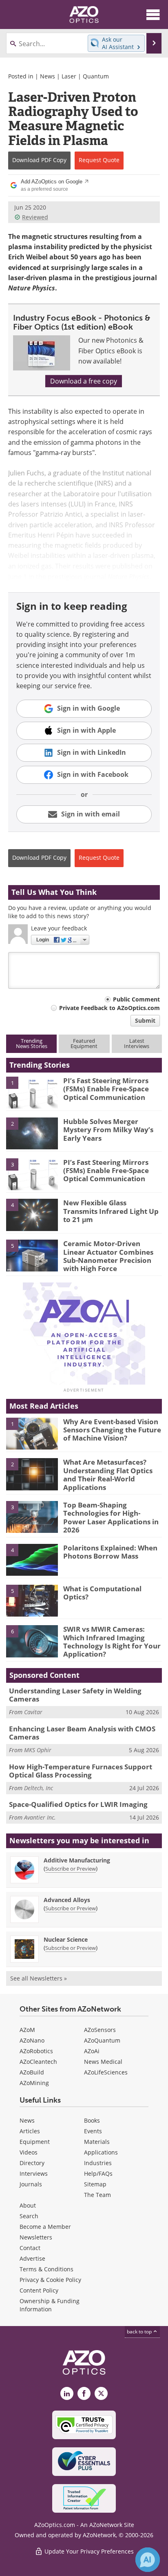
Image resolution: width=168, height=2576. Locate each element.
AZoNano (32, 2040)
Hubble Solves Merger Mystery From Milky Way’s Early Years (108, 1130)
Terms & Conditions (46, 2269)
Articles (30, 2131)
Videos (29, 2152)
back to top (140, 2332)
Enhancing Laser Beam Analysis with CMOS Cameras (82, 1733)
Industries (98, 2163)
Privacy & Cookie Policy (50, 2280)
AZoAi (92, 2051)
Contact (30, 2248)
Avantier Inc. (40, 1817)
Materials (97, 2142)
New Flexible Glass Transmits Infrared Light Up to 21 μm (111, 1211)
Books (92, 2120)
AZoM (27, 2030)
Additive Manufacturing (77, 1860)
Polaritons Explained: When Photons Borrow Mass (110, 1552)
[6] (32, 1641)
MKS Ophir (38, 1750)
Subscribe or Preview (71, 1869)
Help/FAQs (98, 2173)
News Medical (103, 2062)
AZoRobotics (36, 2051)
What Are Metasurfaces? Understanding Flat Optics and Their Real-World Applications (108, 1474)
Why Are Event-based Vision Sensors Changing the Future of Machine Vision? (112, 1430)
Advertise (32, 2258)
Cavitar (33, 1712)
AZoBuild (32, 2072)
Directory (32, 2163)
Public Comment (136, 999)
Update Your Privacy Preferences (88, 2551)
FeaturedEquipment (84, 1043)
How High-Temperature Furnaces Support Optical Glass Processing (81, 1771)
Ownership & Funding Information (50, 2305)
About (28, 2205)
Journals (31, 2184)
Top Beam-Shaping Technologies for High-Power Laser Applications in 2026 (111, 1517)
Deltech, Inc (39, 1788)
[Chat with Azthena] (148, 2560)
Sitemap (95, 2184)
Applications (101, 2152)
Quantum (96, 76)
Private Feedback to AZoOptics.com (109, 1008)
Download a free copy (84, 381)
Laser (69, 76)
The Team (97, 2195)
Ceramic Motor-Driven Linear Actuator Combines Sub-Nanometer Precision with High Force (108, 1256)
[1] (32, 1092)
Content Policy (39, 2290)
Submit (145, 1020)
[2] (32, 1133)
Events (93, 2131)
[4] (32, 1214)
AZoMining (34, 2083)
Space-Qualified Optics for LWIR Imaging (78, 1804)
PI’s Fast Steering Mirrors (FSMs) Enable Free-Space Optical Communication (106, 1089)
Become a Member (45, 2227)
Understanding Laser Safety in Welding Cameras (75, 1695)
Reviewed (35, 217)
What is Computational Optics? (102, 1593)
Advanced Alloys (67, 1900)
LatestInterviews (137, 1043)
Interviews (34, 2173)
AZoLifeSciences (106, 2072)
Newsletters (36, 2237)
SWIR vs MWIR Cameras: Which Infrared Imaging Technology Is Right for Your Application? (112, 1642)
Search (29, 2216)
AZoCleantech (38, 2062)
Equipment (35, 2142)
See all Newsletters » (39, 1978)
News (48, 76)
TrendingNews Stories (32, 1043)
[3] (32, 1173)
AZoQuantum (102, 2040)
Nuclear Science (66, 1939)
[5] (32, 1255)
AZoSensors (100, 2030)
